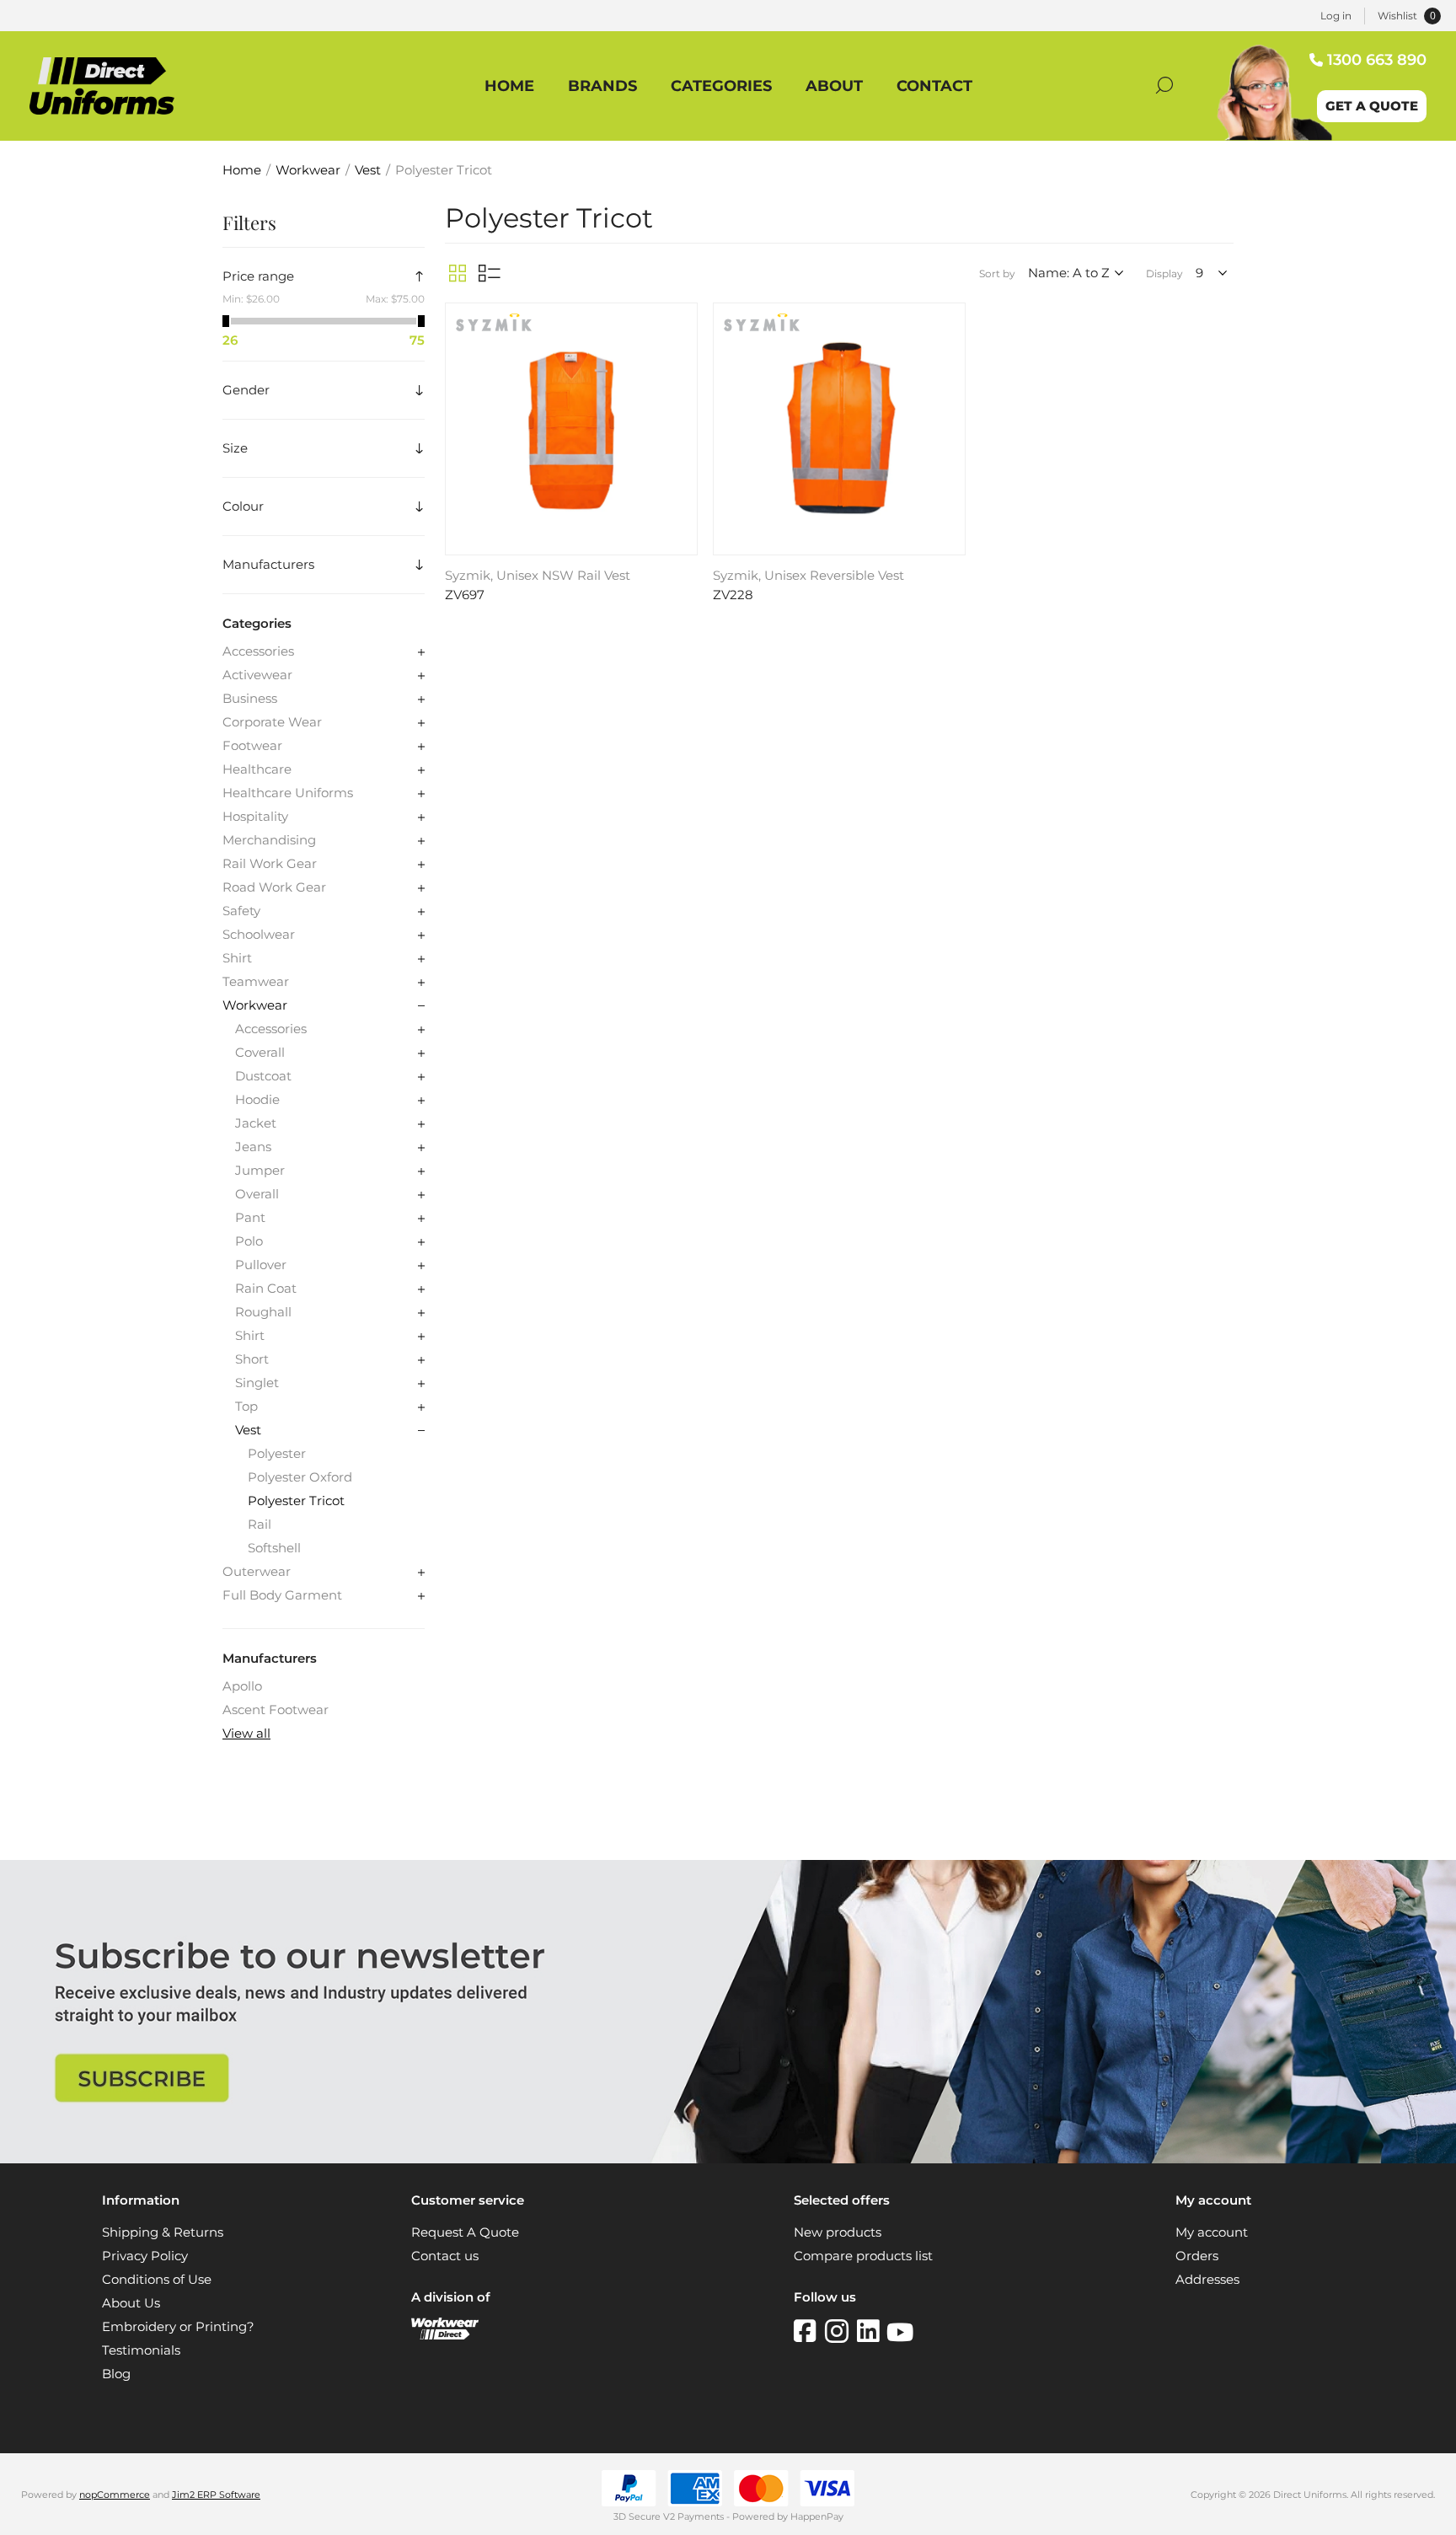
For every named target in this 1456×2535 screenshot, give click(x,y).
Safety (241, 911)
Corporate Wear (272, 722)
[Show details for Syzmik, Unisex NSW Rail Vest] (571, 429)
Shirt (237, 958)
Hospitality (255, 817)
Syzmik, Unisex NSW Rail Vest (538, 576)
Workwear (255, 1005)
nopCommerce (115, 2495)
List (490, 273)
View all (246, 1734)
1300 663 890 (1377, 60)
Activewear (257, 675)
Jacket (256, 1123)
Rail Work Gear (270, 864)
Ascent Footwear (276, 1710)
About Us (131, 2303)
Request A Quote (465, 2232)
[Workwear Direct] (445, 2335)
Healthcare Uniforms (288, 793)
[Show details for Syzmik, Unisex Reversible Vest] (839, 429)
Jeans (253, 1147)
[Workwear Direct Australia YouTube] (900, 2331)
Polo (249, 1241)
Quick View (682, 320)
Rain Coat (266, 1289)
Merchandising (269, 840)
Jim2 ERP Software (216, 2495)
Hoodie (257, 1100)
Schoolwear (259, 935)
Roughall (263, 1312)
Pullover (261, 1265)
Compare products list (863, 2256)
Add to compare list (682, 345)
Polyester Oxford (300, 1477)
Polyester (277, 1454)
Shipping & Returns (163, 2232)
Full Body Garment (282, 1595)
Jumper (260, 1171)
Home (242, 170)
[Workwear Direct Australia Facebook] (809, 2331)
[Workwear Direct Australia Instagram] (841, 2331)
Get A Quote (1372, 106)
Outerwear (257, 1572)
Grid (458, 273)
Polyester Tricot (296, 1501)
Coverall (260, 1053)
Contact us (445, 2256)
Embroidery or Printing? (178, 2327)
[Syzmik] (494, 327)
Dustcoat (263, 1076)
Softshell (274, 1548)
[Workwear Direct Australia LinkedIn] (872, 2331)
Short (252, 1359)
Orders (1197, 2256)
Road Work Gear (274, 887)
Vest (248, 1430)
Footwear (252, 746)
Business (250, 699)
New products (838, 2232)
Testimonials (141, 2350)
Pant (250, 1218)
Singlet (257, 1383)
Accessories (258, 651)
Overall (257, 1194)
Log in (1336, 16)
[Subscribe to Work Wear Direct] (728, 2159)
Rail (260, 1525)
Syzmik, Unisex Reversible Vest (808, 576)
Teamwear (256, 982)
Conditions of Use (157, 2280)
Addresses (1207, 2280)
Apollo (242, 1686)
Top (246, 1407)
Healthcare (257, 769)
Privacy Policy (145, 2256)
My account (1212, 2232)
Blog (116, 2374)
